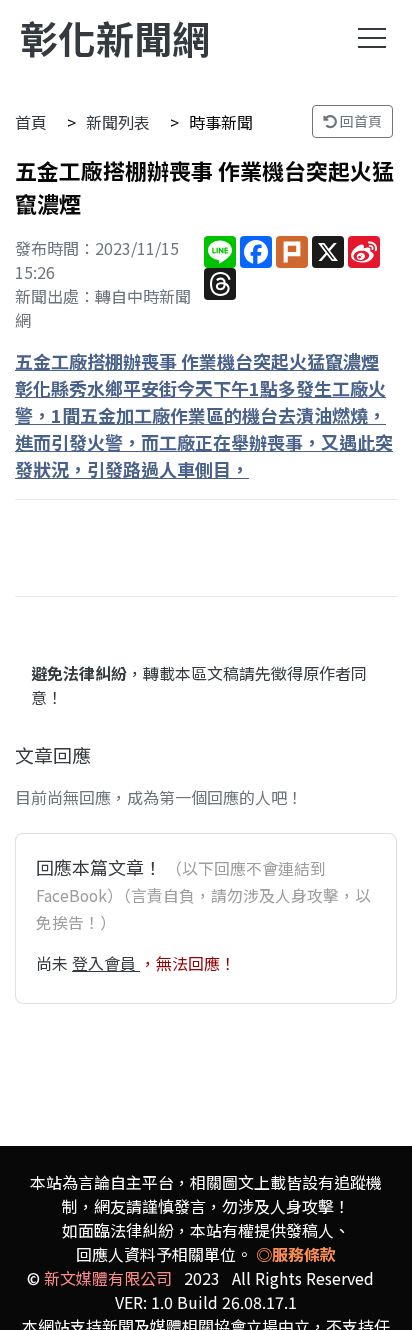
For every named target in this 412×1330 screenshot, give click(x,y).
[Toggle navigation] (372, 38)
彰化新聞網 (115, 37)
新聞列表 (118, 122)
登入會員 (106, 963)
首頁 (31, 122)
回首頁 (359, 121)
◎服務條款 (296, 1254)
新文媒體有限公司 (108, 1278)
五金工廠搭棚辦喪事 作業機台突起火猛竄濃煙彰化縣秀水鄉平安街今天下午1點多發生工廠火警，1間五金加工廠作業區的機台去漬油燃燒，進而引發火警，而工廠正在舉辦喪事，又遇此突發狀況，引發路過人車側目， (204, 415)
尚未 (54, 963)
